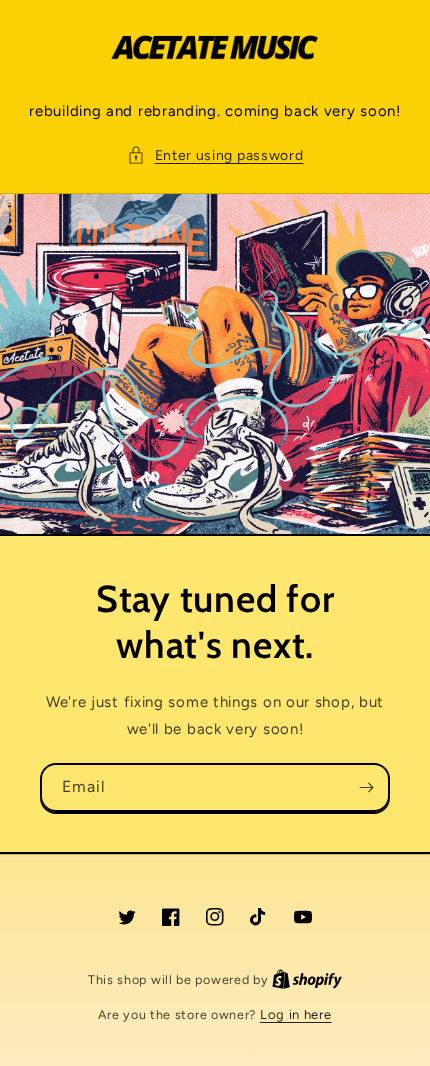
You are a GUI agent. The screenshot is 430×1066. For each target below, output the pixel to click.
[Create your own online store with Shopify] (307, 979)
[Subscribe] (366, 787)
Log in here (296, 1014)
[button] (215, 155)
